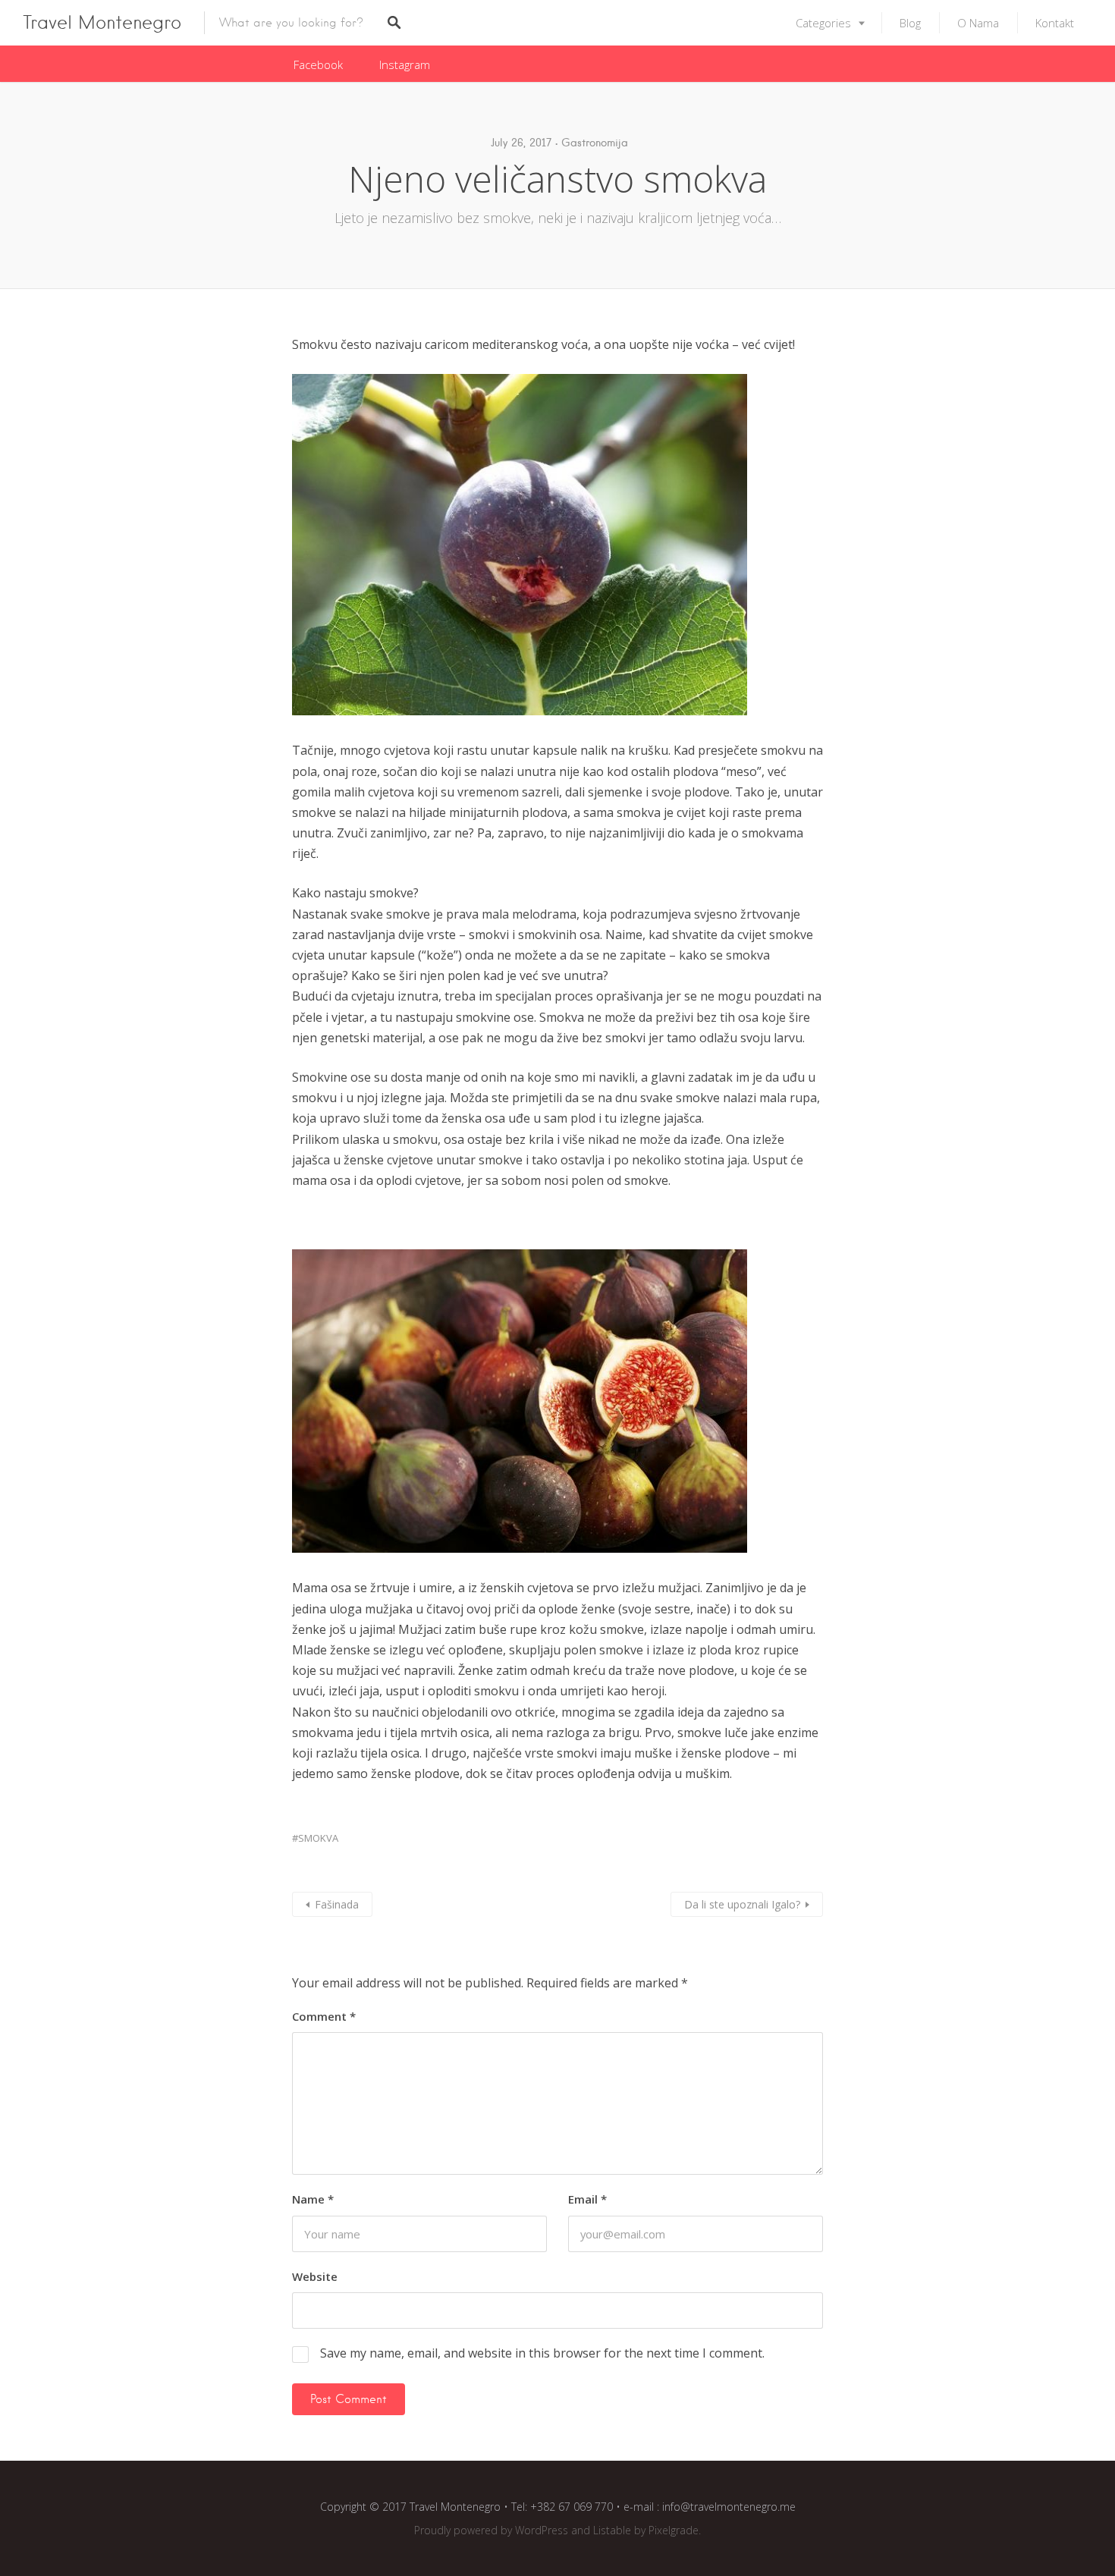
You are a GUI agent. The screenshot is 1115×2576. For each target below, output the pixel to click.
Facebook (318, 64)
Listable (612, 2530)
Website (315, 2276)
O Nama (978, 23)
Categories (823, 23)
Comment (324, 2016)
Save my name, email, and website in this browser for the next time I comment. (542, 2353)
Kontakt (1055, 23)
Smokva (318, 1838)
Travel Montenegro (102, 22)
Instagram (405, 64)
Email (587, 2199)
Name (313, 2199)
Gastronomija (595, 143)
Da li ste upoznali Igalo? (742, 1904)
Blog (910, 23)
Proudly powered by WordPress (491, 2530)
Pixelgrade (674, 2530)
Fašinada (337, 1904)
